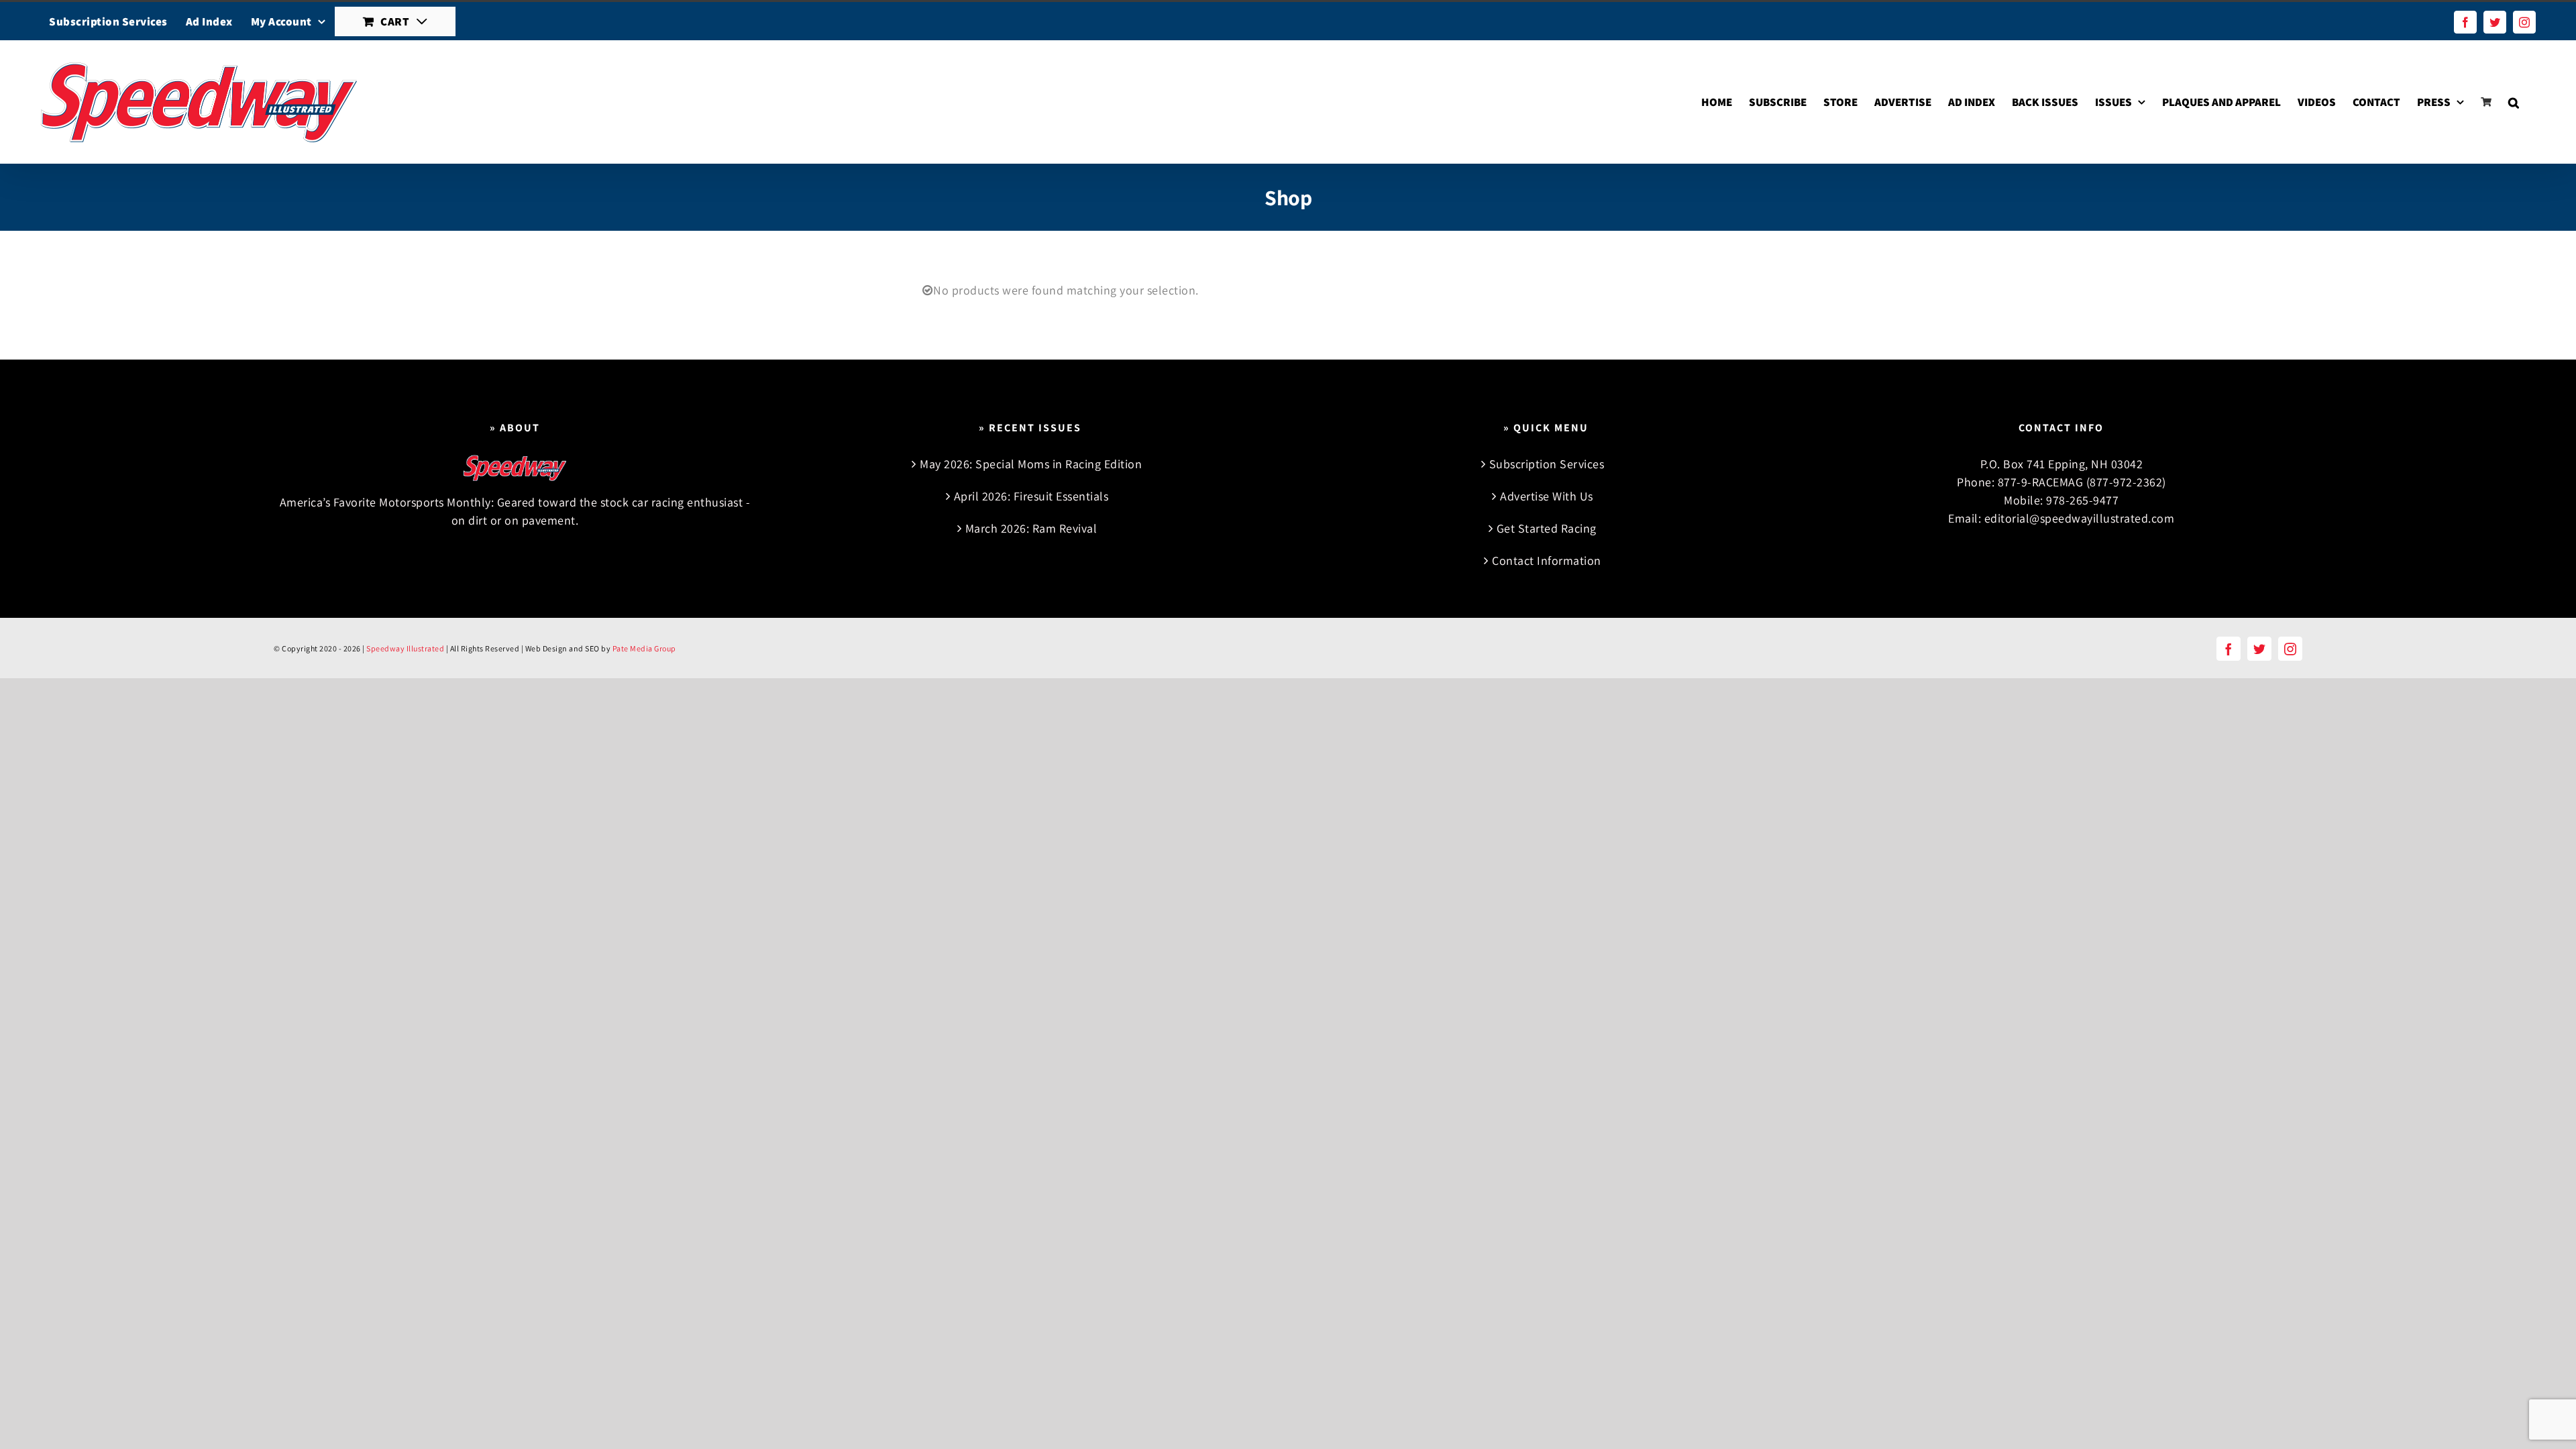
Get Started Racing (1547, 528)
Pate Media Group (644, 648)
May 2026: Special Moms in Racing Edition (1031, 464)
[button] (2514, 102)
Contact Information (1547, 560)
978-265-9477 (2082, 500)
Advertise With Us (1547, 496)
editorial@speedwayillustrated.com (2080, 518)
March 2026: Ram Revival (1031, 528)
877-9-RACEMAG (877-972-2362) (2082, 482)
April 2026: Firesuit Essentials (1031, 496)
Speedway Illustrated (405, 648)
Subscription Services (1547, 464)
